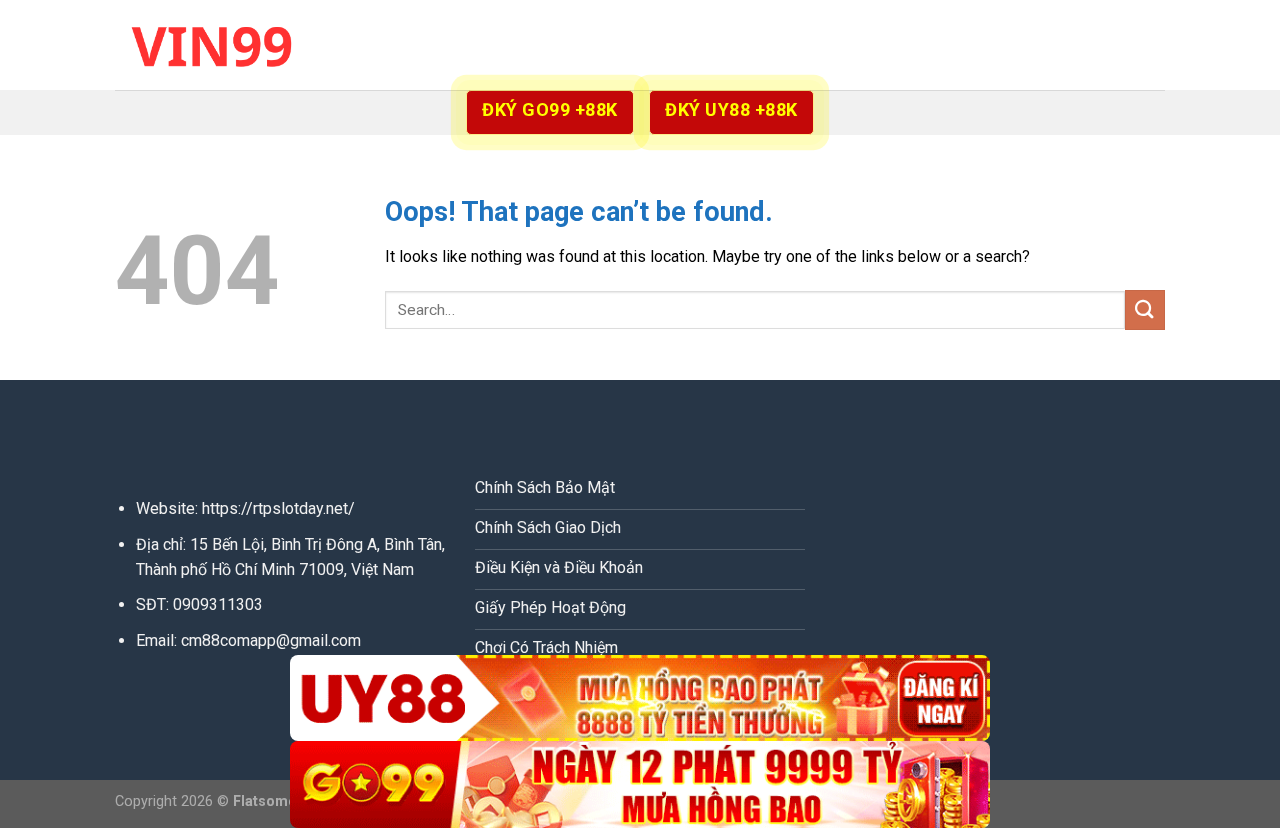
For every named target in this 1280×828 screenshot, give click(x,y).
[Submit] (1145, 309)
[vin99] (215, 44)
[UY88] (640, 698)
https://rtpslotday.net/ (278, 508)
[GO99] (640, 784)
